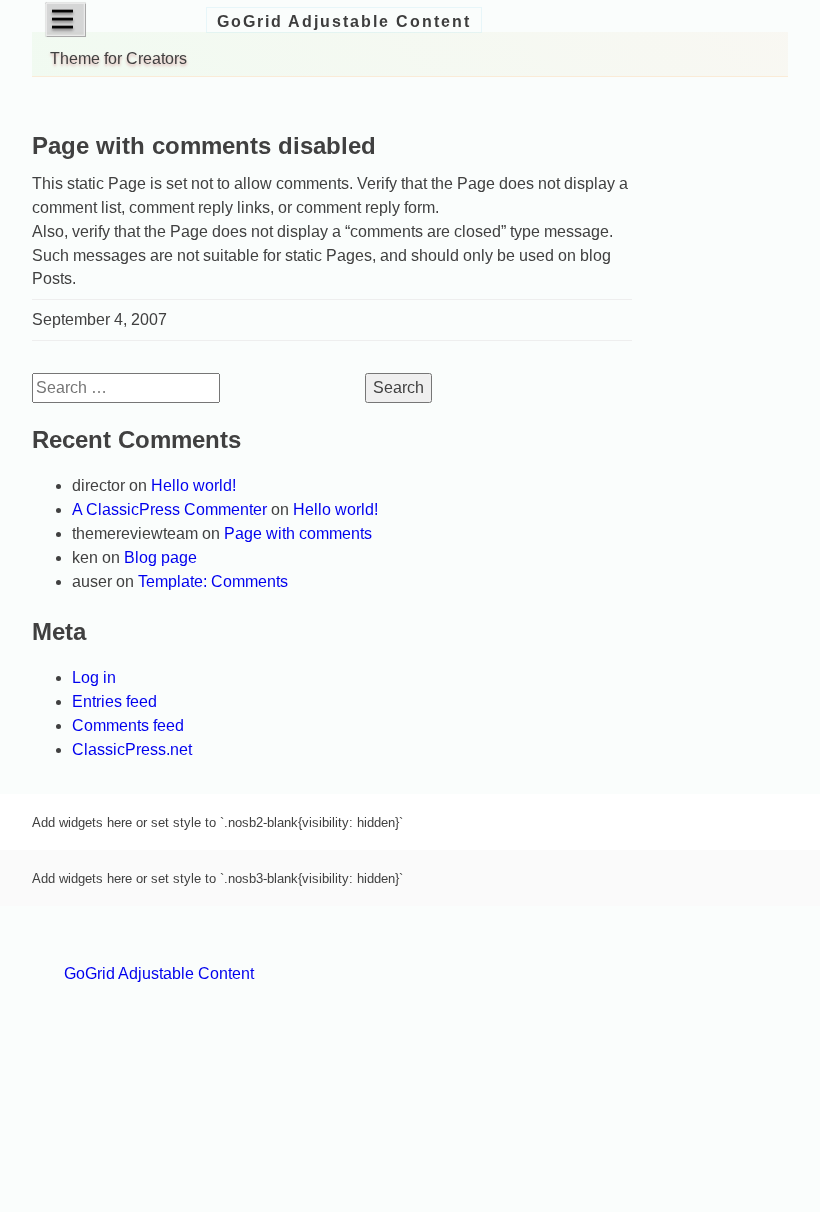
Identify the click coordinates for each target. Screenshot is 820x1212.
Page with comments (298, 533)
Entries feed (114, 701)
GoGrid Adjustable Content (344, 21)
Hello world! (193, 485)
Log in (94, 677)
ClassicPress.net (132, 749)
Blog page (160, 557)
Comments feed (128, 725)
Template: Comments (213, 581)
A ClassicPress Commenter (169, 509)
